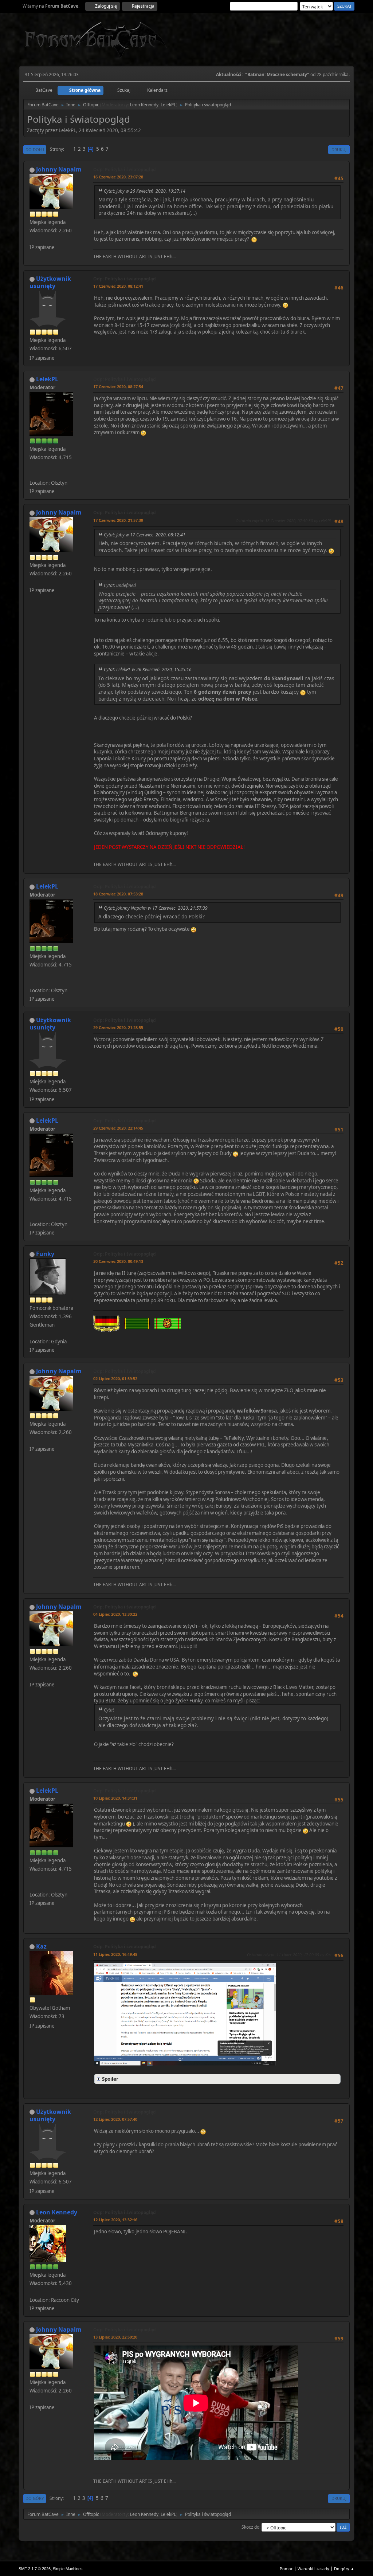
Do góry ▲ (344, 2569)
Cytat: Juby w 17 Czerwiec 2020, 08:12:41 (145, 535)
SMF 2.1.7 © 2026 (35, 2569)
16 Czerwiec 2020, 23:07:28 (118, 177)
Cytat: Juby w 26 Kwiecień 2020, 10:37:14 (145, 191)
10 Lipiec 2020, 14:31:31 (115, 1798)
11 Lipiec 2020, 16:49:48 (115, 1954)
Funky (45, 1254)
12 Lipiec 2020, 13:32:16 (115, 2220)
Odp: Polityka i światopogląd (125, 170)
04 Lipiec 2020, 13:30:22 (115, 1614)
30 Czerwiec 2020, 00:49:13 (118, 1261)
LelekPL (168, 105)
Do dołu (35, 149)
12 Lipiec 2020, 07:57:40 (115, 2119)
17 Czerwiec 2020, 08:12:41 (118, 286)
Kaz (41, 1946)
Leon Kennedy (144, 105)
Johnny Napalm (59, 169)
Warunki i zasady (313, 2569)
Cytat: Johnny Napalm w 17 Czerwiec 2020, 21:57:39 (156, 908)
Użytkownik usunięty (50, 282)
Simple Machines (68, 2569)
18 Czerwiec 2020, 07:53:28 (118, 894)
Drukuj (339, 149)
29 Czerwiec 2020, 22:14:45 (118, 1128)
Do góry (35, 2498)
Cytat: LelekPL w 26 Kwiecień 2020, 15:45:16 (148, 669)
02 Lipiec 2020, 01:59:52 (115, 1378)
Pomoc (286, 2569)
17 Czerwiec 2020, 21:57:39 (118, 520)
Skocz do (250, 2527)
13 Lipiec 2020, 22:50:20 (115, 2337)
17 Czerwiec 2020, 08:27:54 (118, 387)
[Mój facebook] (32, 474)
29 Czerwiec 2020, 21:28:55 (118, 1027)
